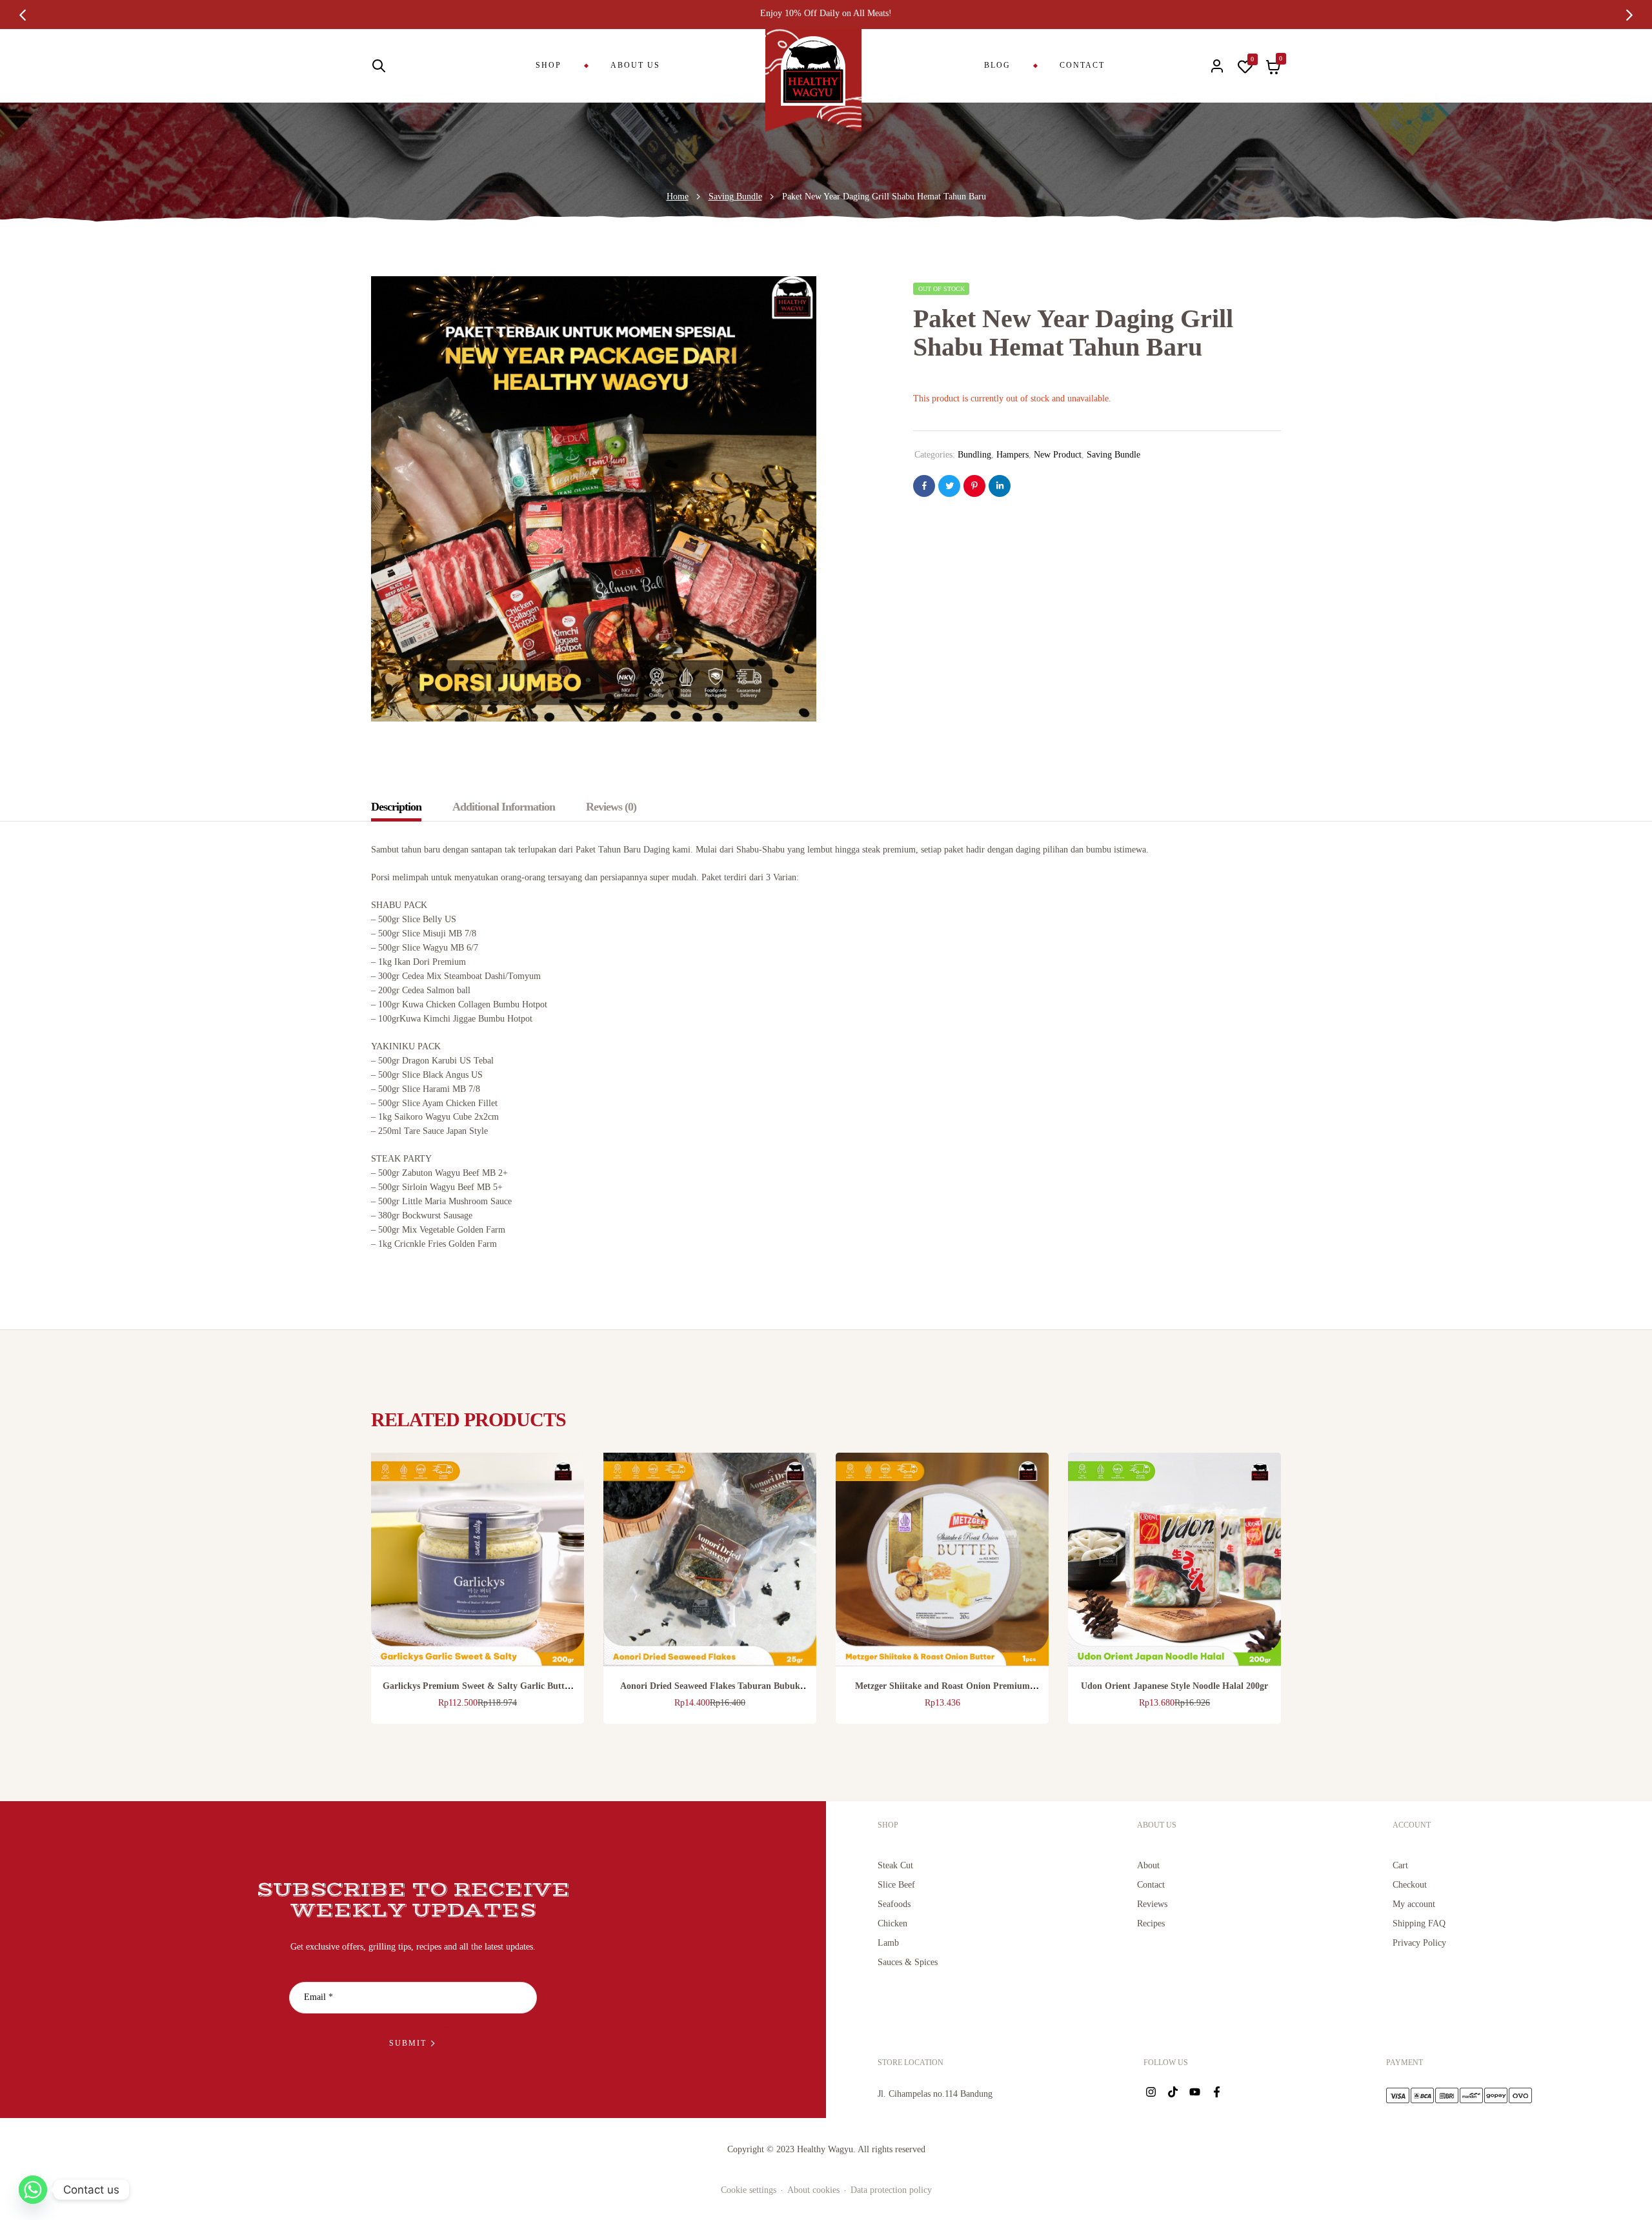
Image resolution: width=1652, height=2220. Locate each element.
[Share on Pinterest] (974, 486)
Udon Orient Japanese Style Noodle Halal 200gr (1174, 1686)
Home (678, 197)
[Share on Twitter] (949, 486)
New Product (1058, 455)
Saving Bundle (735, 197)
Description (396, 807)
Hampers (1012, 455)
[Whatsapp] (33, 2190)
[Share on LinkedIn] (1000, 486)
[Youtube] (1194, 2092)
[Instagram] (1151, 2092)
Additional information (504, 807)
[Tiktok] (1173, 2092)
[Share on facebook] (924, 486)
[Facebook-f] (1216, 2092)
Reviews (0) (611, 807)
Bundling (974, 455)
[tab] (403, 807)
